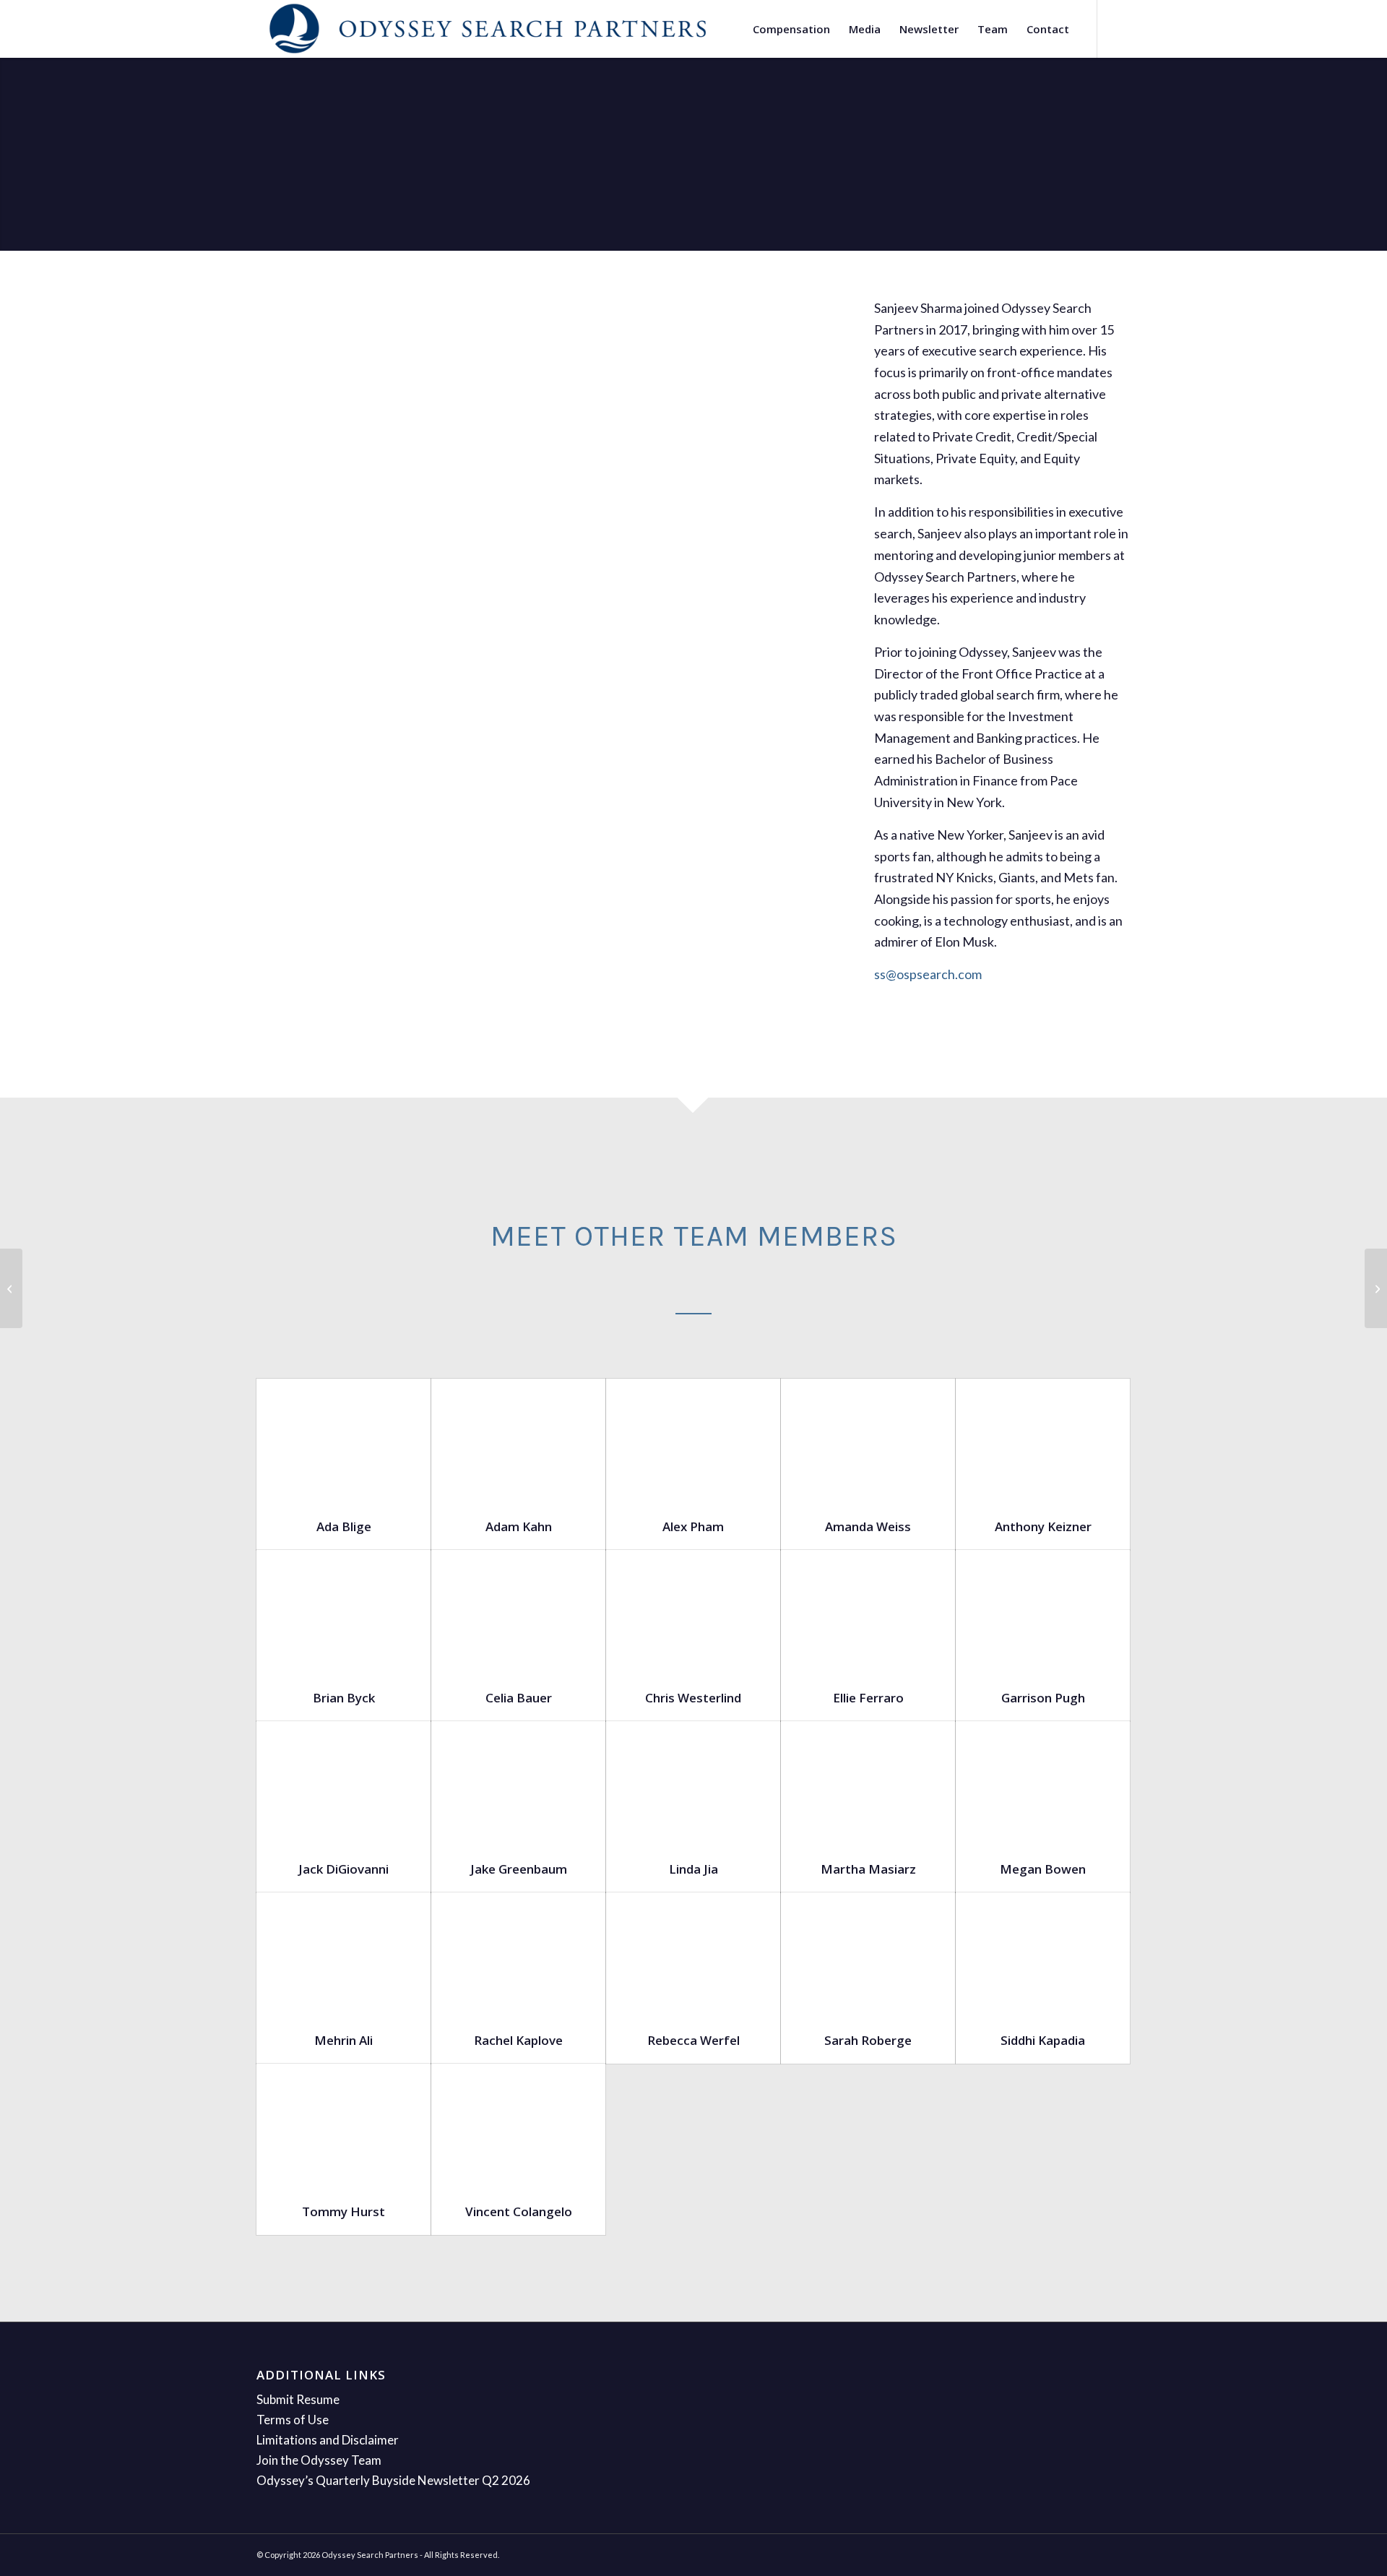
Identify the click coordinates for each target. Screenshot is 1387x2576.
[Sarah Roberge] (868, 1954)
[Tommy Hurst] (343, 2125)
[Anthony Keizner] (1043, 1440)
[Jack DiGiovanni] (343, 1783)
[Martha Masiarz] (868, 1783)
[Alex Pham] (693, 1440)
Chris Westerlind (693, 1698)
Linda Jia (693, 1869)
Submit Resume (298, 2399)
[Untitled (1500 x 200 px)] (488, 29)
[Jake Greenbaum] (518, 1783)
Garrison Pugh (1043, 1698)
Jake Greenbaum (519, 1869)
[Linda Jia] (693, 1783)
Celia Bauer (519, 1698)
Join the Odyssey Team (319, 2460)
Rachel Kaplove (518, 2040)
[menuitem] (791, 29)
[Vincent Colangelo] (518, 2125)
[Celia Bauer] (518, 1612)
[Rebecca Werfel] (693, 1954)
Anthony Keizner (1043, 1526)
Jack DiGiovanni (343, 1869)
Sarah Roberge (868, 2040)
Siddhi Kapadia (1043, 2040)
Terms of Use (293, 2420)
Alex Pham (693, 1526)
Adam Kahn (519, 1526)
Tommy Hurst (343, 2211)
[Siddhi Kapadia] (1043, 1954)
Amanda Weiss (868, 1526)
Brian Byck (344, 1698)
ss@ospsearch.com (928, 974)
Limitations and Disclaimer (328, 2440)
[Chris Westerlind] (693, 1612)
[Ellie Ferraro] (868, 1612)
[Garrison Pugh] (1043, 1612)
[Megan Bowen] (1043, 1783)
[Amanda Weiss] (868, 1440)
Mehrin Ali (343, 2040)
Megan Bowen (1043, 1869)
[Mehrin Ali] (343, 1954)
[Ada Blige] (343, 1440)
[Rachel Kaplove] (518, 1954)
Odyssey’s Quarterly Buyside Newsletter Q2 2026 (393, 2480)
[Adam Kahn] (518, 1440)
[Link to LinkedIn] (1120, 28)
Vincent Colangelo (519, 2211)
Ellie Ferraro (868, 1698)
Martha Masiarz (868, 1869)
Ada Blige (344, 1526)
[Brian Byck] (343, 1612)
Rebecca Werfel (693, 2040)
